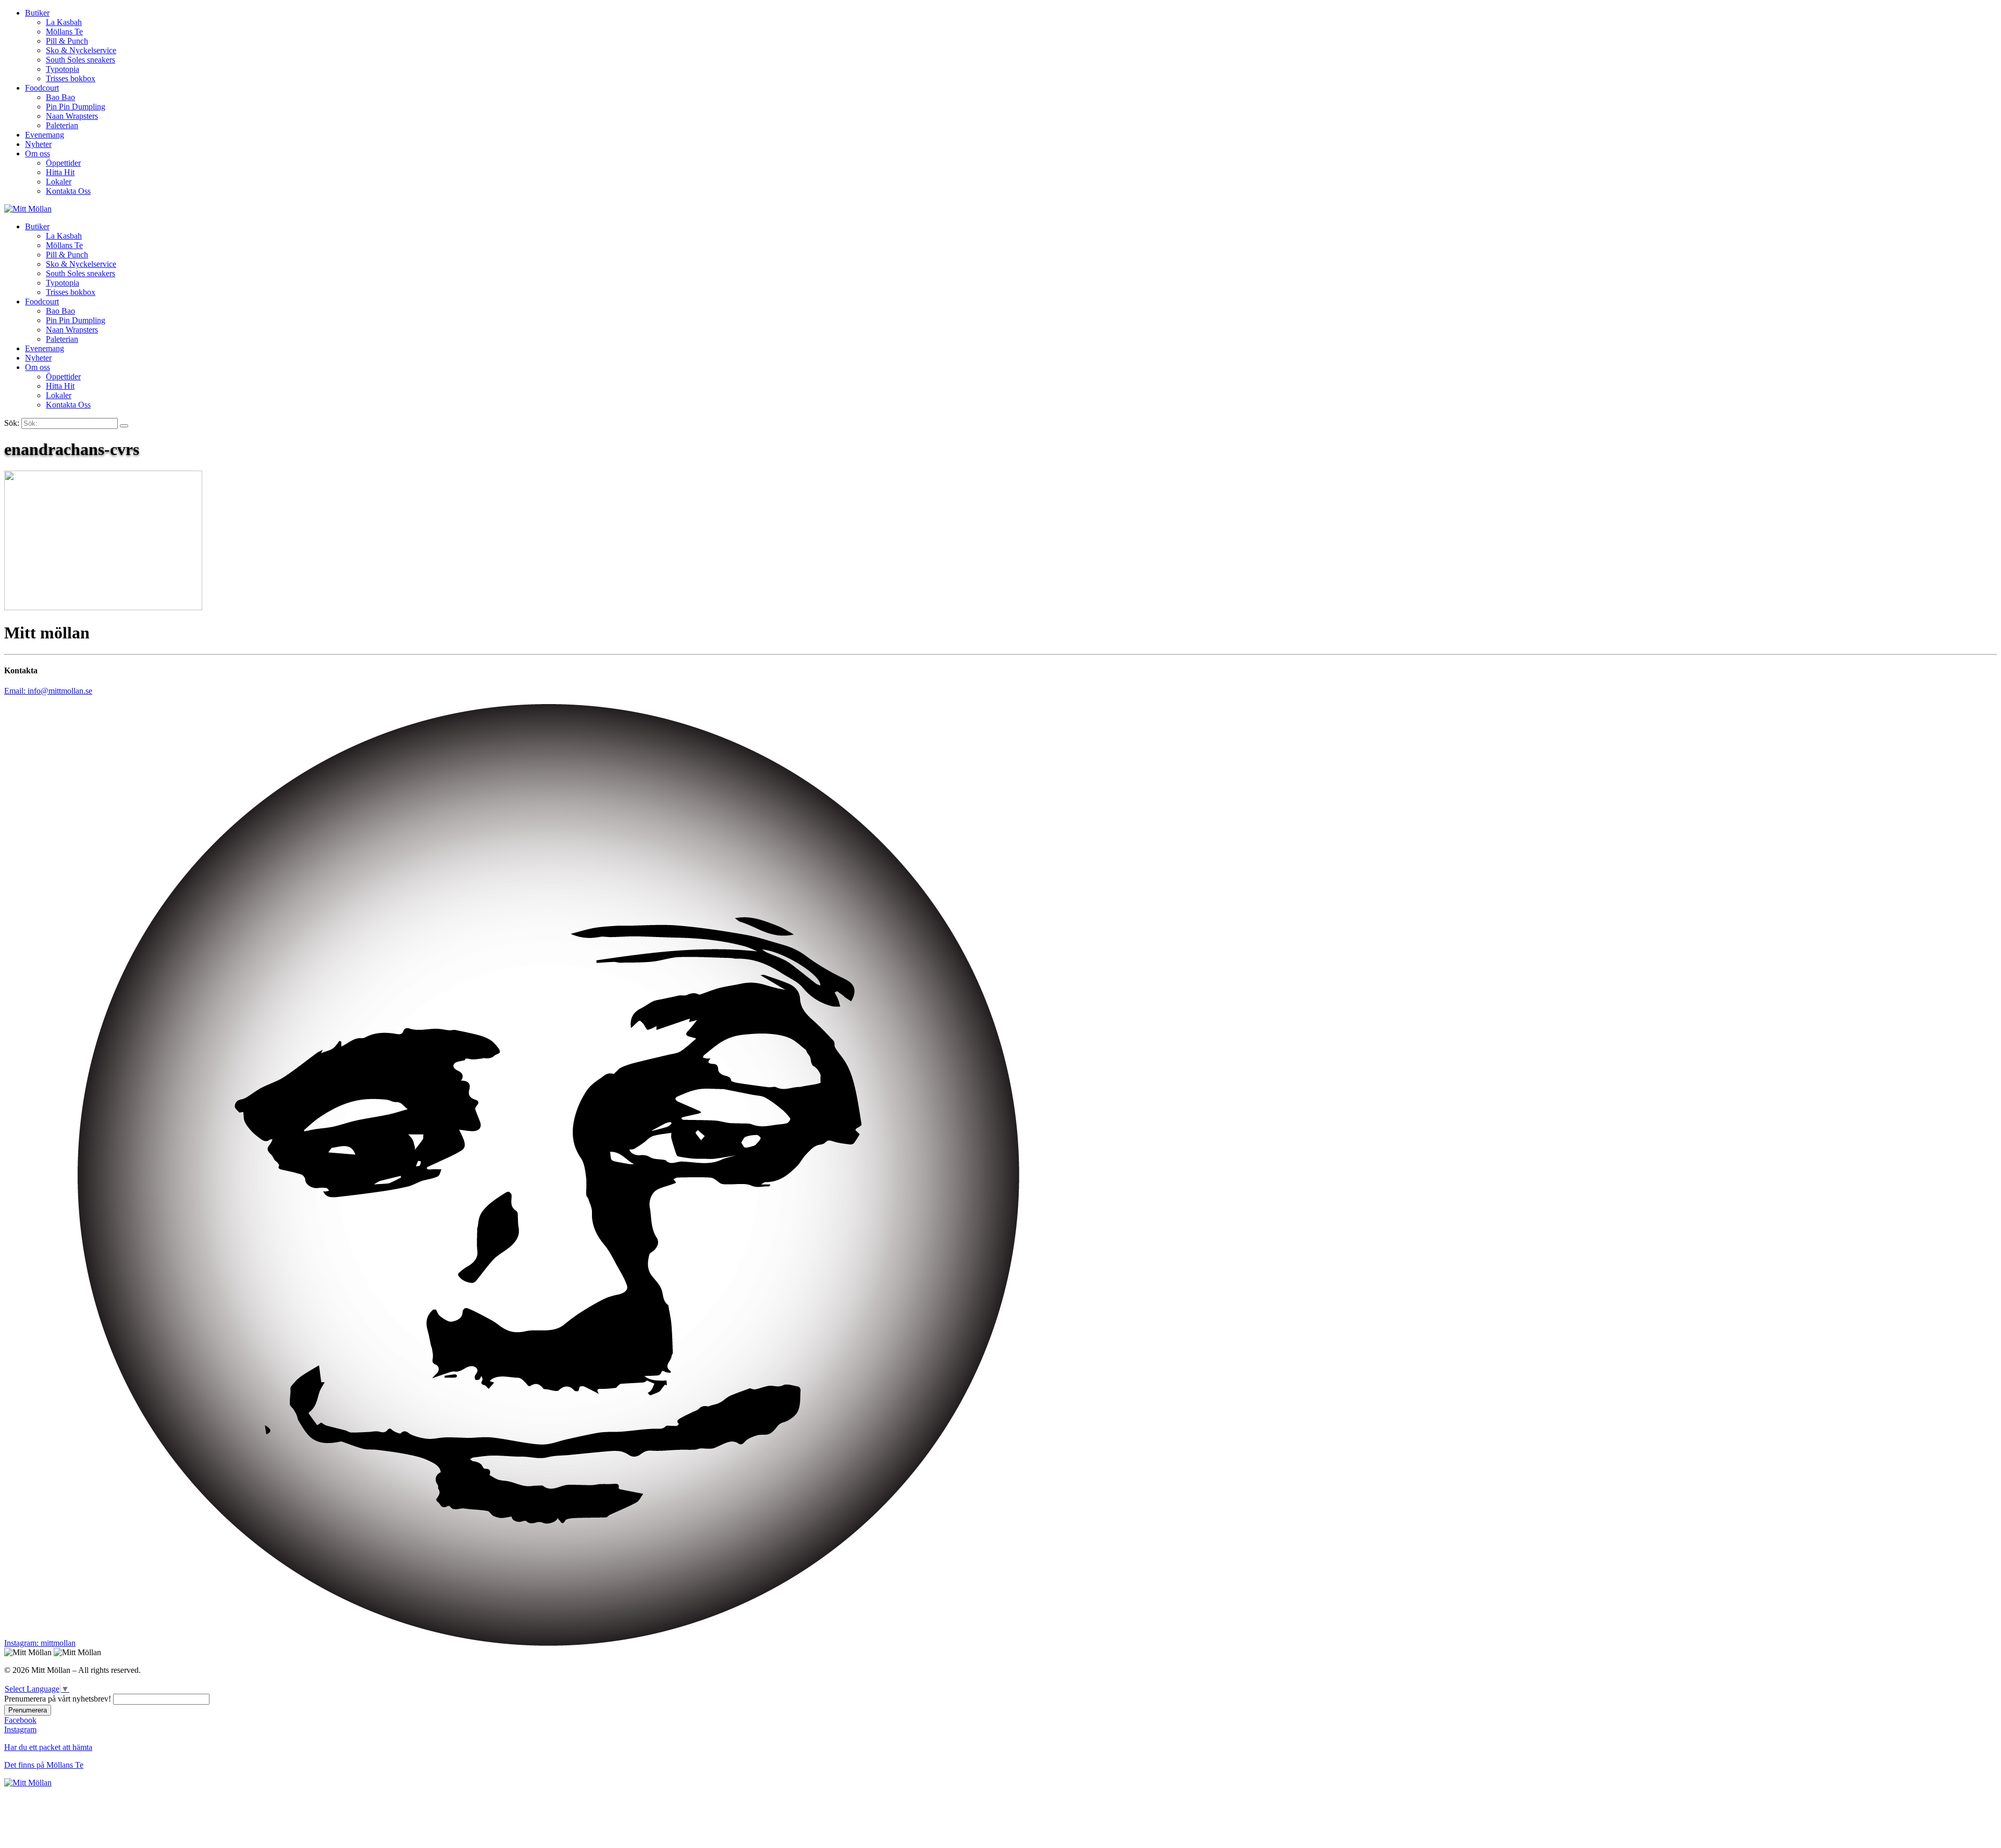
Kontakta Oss (68, 191)
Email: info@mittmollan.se (48, 691)
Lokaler (59, 182)
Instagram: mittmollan (40, 1643)
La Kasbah (64, 22)
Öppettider (63, 163)
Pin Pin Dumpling (76, 107)
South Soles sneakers (81, 60)
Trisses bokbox (71, 78)
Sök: (12, 423)
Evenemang (45, 135)
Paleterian (62, 125)
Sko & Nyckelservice (81, 50)
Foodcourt (42, 88)
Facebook (20, 1720)
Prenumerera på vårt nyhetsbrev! (58, 1699)
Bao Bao (60, 97)
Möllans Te (64, 32)
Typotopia (63, 69)
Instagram (20, 1729)
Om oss (38, 153)
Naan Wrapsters (72, 116)
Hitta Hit (60, 172)
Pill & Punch (67, 41)
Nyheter (38, 144)
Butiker (37, 13)
